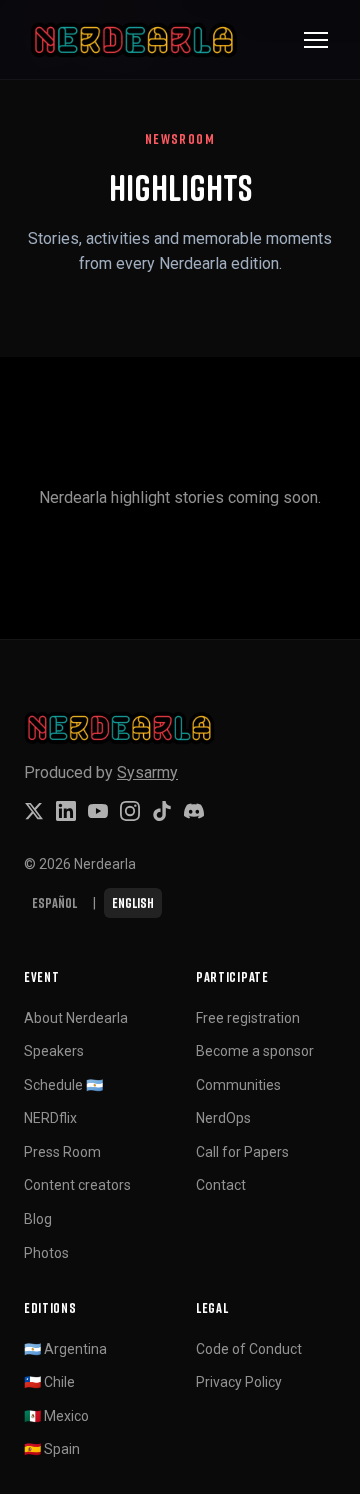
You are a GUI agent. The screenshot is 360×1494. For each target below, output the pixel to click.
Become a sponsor (255, 1051)
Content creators (77, 1185)
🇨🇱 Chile (49, 1382)
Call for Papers (242, 1152)
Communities (238, 1085)
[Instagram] (130, 811)
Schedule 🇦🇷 (63, 1085)
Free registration (248, 1018)
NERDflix (50, 1118)
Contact (221, 1185)
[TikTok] (162, 811)
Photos (46, 1253)
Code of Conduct (249, 1349)
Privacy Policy (239, 1382)
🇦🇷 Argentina (65, 1349)
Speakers (54, 1051)
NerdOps (223, 1118)
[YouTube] (98, 811)
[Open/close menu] (316, 40)
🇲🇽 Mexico (56, 1416)
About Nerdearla (76, 1018)
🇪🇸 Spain (52, 1449)
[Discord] (194, 811)
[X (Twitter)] (34, 811)
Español (54, 902)
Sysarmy (147, 772)
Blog (38, 1219)
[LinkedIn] (66, 811)
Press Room (62, 1152)
